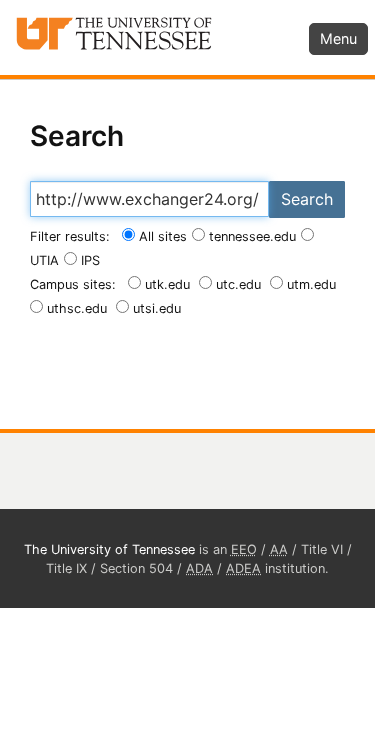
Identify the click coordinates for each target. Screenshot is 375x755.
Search (307, 199)
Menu (338, 38)
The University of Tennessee (109, 549)
